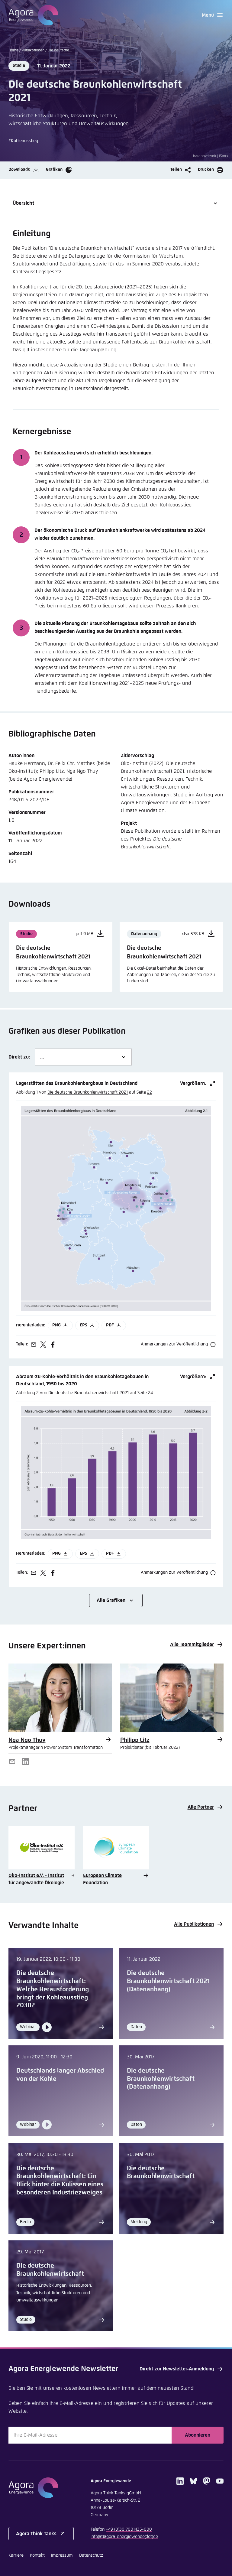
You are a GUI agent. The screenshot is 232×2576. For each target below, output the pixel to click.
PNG (56, 1325)
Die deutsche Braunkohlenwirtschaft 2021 (88, 1092)
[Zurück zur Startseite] (33, 15)
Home (13, 50)
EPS (84, 1325)
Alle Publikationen (194, 1924)
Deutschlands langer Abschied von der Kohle (60, 2075)
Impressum (62, 2555)
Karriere (16, 2555)
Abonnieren (198, 2435)
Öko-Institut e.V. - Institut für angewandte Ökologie (36, 1879)
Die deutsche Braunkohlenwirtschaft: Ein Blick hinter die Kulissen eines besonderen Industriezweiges (60, 2181)
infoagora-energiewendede (124, 2537)
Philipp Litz (135, 1740)
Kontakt (37, 2555)
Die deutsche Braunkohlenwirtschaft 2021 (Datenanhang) (168, 1981)
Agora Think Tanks (36, 2534)
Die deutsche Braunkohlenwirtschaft (161, 2173)
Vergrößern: (193, 1083)
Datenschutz (91, 2555)
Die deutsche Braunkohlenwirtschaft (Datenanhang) (161, 2079)
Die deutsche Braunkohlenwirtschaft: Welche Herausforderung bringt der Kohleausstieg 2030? (53, 1989)
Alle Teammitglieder (192, 1644)
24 (150, 1393)
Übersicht (23, 203)
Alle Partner (201, 1807)
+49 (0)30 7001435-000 (129, 2529)
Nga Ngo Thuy (27, 1740)
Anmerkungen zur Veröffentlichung (174, 1344)
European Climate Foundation (102, 1879)
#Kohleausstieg (23, 141)
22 (150, 1092)
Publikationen (33, 50)
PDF (110, 1325)
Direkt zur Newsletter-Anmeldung (177, 2369)
